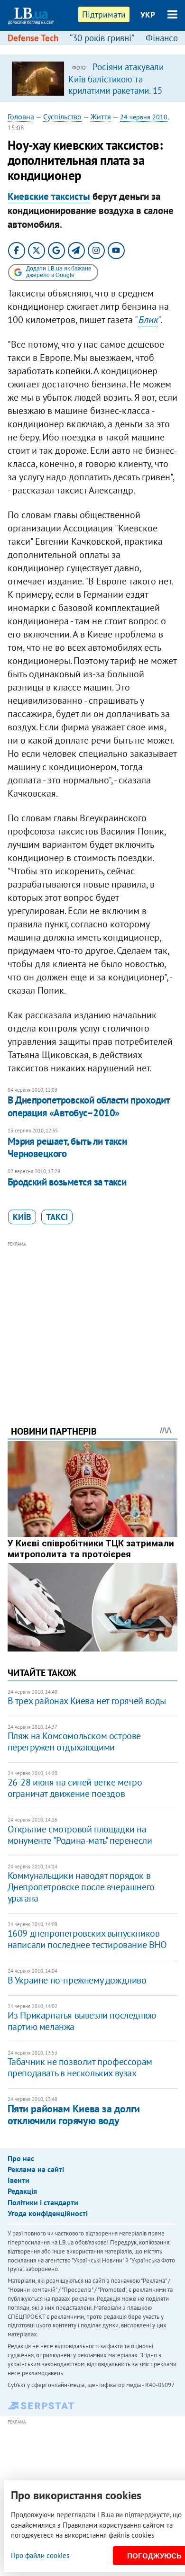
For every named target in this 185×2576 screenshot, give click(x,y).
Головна (21, 117)
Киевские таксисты (49, 196)
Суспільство (62, 117)
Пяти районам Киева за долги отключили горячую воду (74, 2114)
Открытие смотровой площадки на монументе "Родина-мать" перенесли (80, 1835)
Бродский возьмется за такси (67, 1182)
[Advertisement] (93, 1320)
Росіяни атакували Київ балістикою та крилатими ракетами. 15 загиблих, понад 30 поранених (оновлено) (116, 90)
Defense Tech (33, 38)
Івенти (18, 2180)
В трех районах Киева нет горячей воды (87, 1701)
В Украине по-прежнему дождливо (77, 1980)
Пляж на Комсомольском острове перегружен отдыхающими (74, 1741)
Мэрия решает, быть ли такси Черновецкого (67, 1147)
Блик (148, 320)
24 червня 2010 (144, 117)
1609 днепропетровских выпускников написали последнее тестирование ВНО (87, 1939)
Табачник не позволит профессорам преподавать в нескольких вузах (80, 2067)
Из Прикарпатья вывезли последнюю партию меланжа (82, 2021)
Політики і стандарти (43, 2202)
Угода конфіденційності (48, 2213)
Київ (22, 1217)
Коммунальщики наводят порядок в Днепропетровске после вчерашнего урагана (81, 1887)
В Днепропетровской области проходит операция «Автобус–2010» (89, 1106)
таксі (57, 1217)
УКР (148, 15)
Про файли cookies (40, 2555)
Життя (101, 117)
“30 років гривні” (102, 38)
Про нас (21, 2158)
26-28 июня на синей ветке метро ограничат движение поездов (75, 1788)
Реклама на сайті (36, 2169)
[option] (93, 78)
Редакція (22, 2191)
